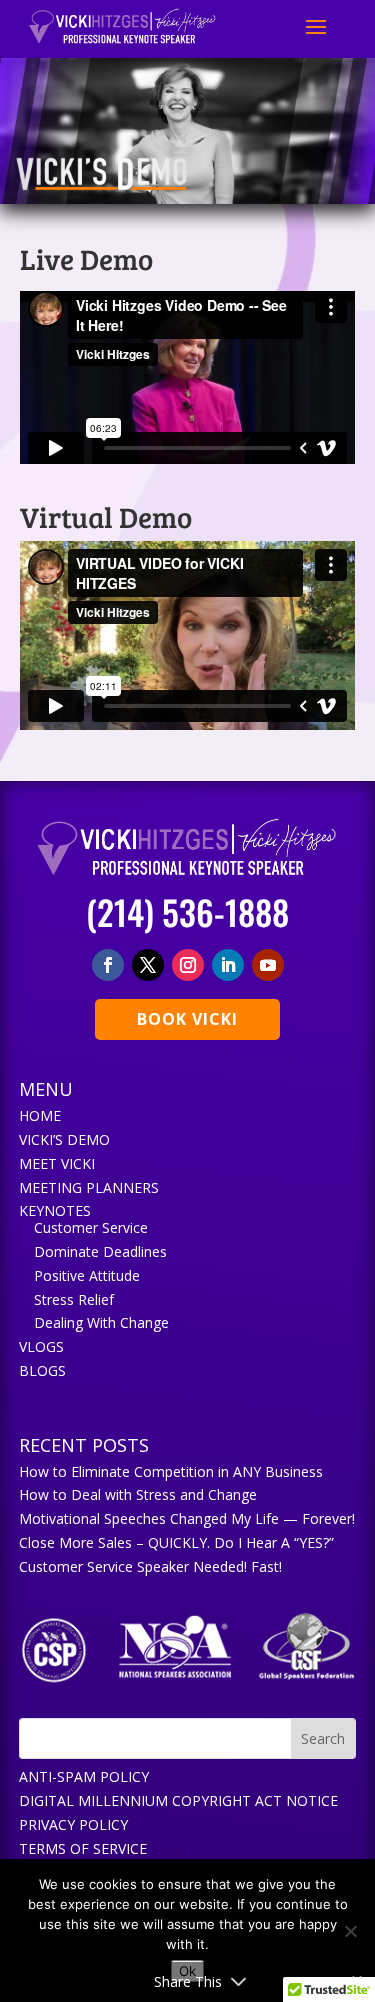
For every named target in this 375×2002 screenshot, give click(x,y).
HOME (40, 1115)
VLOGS (41, 1346)
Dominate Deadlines (100, 1251)
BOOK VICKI (187, 1019)
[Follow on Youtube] (268, 965)
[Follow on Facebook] (108, 965)
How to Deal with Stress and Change (138, 1494)
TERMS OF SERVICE (83, 1848)
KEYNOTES (55, 1210)
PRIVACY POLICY (73, 1824)
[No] (350, 1931)
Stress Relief (74, 1299)
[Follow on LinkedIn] (228, 965)
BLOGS (42, 1370)
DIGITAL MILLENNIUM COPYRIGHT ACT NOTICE (178, 1800)
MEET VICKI (57, 1163)
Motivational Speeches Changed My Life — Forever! (187, 1518)
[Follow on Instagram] (188, 965)
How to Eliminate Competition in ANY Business (171, 1471)
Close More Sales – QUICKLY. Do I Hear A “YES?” (176, 1542)
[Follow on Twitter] (148, 965)
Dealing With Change (101, 1322)
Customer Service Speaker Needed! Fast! (150, 1566)
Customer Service (91, 1227)
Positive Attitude (87, 1275)
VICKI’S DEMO (64, 1139)
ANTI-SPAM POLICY (84, 1776)
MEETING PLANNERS (89, 1187)
